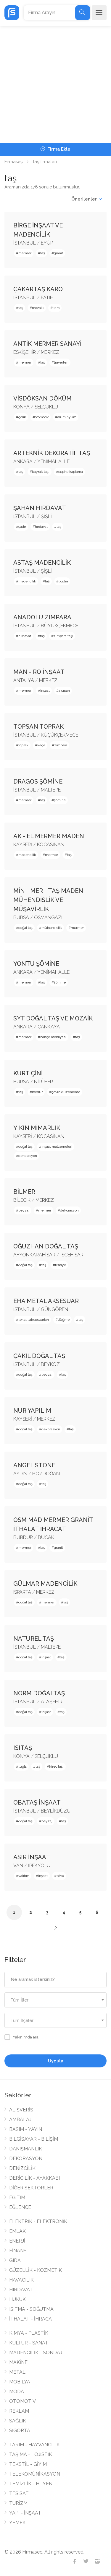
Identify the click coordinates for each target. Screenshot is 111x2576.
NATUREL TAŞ (34, 1639)
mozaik (38, 308)
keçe (41, 745)
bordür (37, 1092)
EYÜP (47, 243)
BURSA (21, 917)
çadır (22, 527)
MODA (17, 2392)
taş (43, 253)
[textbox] (55, 2000)
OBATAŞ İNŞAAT (37, 1802)
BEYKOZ (50, 1364)
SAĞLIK (18, 2421)
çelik (22, 417)
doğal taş (25, 928)
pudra (63, 581)
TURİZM (18, 2503)
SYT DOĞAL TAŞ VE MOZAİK (53, 1018)
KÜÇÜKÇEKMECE (59, 735)
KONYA (21, 407)
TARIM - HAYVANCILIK (34, 2445)
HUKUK (17, 2299)
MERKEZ (50, 352)
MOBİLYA (20, 2382)
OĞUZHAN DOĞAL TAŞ (46, 1246)
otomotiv (42, 417)
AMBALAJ (20, 2120)
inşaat (45, 691)
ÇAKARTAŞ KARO (38, 289)
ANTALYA (24, 680)
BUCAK (46, 1537)
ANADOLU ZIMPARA (42, 617)
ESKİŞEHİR (25, 352)
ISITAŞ (23, 1748)
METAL (17, 2372)
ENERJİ (17, 2241)
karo (56, 308)
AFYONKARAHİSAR (34, 1255)
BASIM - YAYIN (26, 2129)
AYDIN (20, 1474)
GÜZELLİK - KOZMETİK (36, 2270)
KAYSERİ (23, 845)
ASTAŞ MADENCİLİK (42, 563)
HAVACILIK (21, 2280)
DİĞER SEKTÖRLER (31, 2188)
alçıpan (64, 691)
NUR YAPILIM (32, 1411)
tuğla (22, 1766)
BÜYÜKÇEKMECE (60, 626)
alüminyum (67, 417)
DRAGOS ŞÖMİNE (38, 781)
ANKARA (23, 461)
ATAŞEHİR (52, 1702)
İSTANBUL (25, 243)
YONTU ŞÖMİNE (36, 964)
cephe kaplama (71, 472)
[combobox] (55, 2000)
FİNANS (18, 2251)
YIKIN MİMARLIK (37, 1128)
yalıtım (24, 1876)
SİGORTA (20, 2431)
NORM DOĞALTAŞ (39, 1693)
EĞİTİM (17, 2198)
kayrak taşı (41, 472)
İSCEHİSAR (72, 1255)
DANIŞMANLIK (26, 2149)
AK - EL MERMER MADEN (49, 836)
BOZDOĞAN (46, 1474)
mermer (25, 253)
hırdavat (41, 527)
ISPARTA (22, 1592)
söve (60, 1876)
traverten (61, 362)
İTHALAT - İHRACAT (32, 2319)
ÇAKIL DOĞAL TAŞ (39, 1356)
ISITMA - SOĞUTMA (31, 2309)
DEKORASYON (26, 2159)
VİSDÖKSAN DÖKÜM (42, 398)
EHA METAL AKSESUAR (46, 1301)
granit (58, 253)
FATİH (47, 298)
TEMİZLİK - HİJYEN (31, 2484)
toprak (23, 745)
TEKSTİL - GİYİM (28, 2464)
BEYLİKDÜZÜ (56, 1811)
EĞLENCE (20, 2207)
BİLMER (24, 1192)
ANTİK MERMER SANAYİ (47, 344)
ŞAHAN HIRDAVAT (40, 508)
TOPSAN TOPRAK (38, 727)
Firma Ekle (58, 149)
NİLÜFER (44, 1082)
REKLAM (19, 2411)
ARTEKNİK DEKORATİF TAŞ (52, 453)
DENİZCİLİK (22, 2168)
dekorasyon (28, 1156)
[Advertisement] (55, 84)
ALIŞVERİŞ (21, 2110)
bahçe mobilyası (53, 1037)
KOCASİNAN (51, 845)
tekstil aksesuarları (34, 1320)
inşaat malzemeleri (57, 1147)
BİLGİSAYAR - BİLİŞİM (34, 2139)
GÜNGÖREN (54, 1309)
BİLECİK (22, 1200)
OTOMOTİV (22, 2401)
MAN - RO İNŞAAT (39, 672)
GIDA (15, 2260)
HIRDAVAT (21, 2290)
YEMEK (17, 2523)
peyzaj (24, 1210)
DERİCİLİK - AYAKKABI (34, 2178)
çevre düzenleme (66, 1092)
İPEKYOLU (39, 1866)
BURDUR (23, 1537)
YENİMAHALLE (53, 461)
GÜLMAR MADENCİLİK (45, 1584)
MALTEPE (51, 790)
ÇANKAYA (49, 1027)
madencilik (27, 581)
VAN (18, 1866)
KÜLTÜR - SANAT (29, 2343)
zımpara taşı (63, 636)
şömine (60, 800)
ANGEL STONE (34, 1465)
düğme (64, 1320)
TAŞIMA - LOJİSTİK (31, 2454)
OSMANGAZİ (48, 917)
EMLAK (17, 2231)
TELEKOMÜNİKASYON (35, 2474)
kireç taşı (56, 1766)
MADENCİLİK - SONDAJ (36, 2353)
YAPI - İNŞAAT (25, 2513)
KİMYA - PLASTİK (29, 2333)
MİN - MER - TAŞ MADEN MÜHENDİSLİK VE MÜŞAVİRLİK (48, 900)
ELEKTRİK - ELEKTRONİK (38, 2221)
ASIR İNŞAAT (32, 1857)
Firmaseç (14, 162)
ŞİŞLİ (46, 516)
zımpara (61, 745)
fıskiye (61, 1265)
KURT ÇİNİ (28, 1073)
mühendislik (52, 928)
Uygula (56, 2061)
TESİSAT (19, 2493)
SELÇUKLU (46, 407)
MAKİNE (18, 2362)
